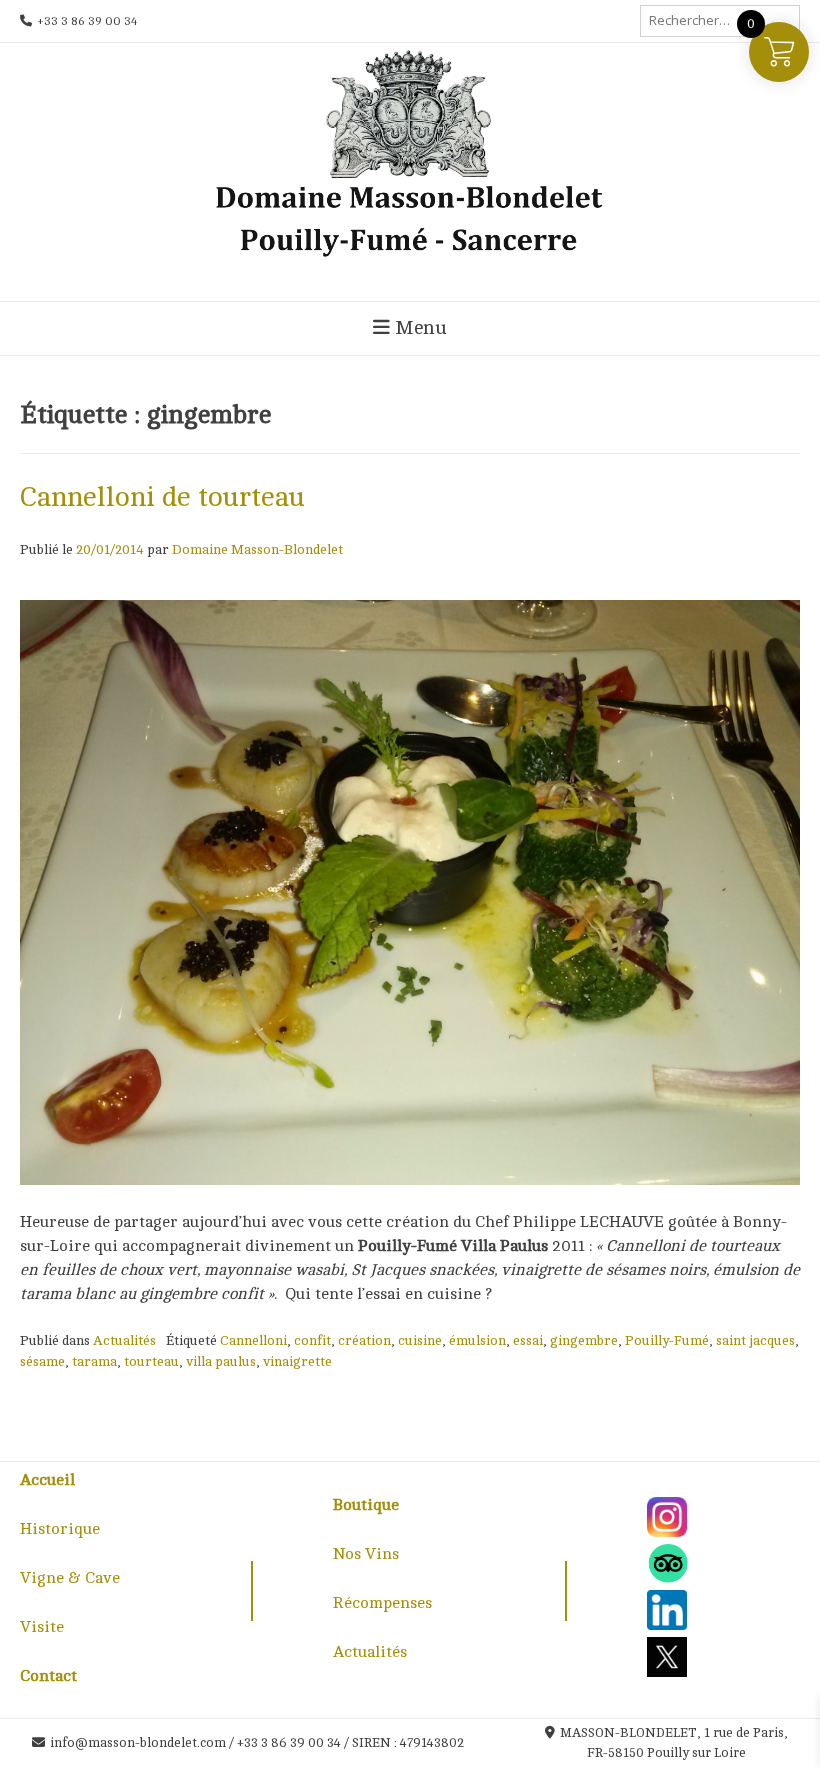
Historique (60, 1529)
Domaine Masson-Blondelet (257, 549)
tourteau (151, 1361)
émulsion (477, 1340)
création (364, 1340)
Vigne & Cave (70, 1578)
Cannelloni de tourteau (162, 497)
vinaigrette (297, 1361)
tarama (94, 1361)
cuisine (420, 1340)
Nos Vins (366, 1554)
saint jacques (755, 1340)
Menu (418, 328)
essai (528, 1340)
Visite (42, 1627)
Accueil (47, 1480)
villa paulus (221, 1361)
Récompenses (382, 1603)
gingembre (584, 1340)
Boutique (366, 1505)
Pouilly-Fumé (667, 1340)
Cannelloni (253, 1340)
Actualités (124, 1340)
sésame (42, 1361)
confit (312, 1340)
